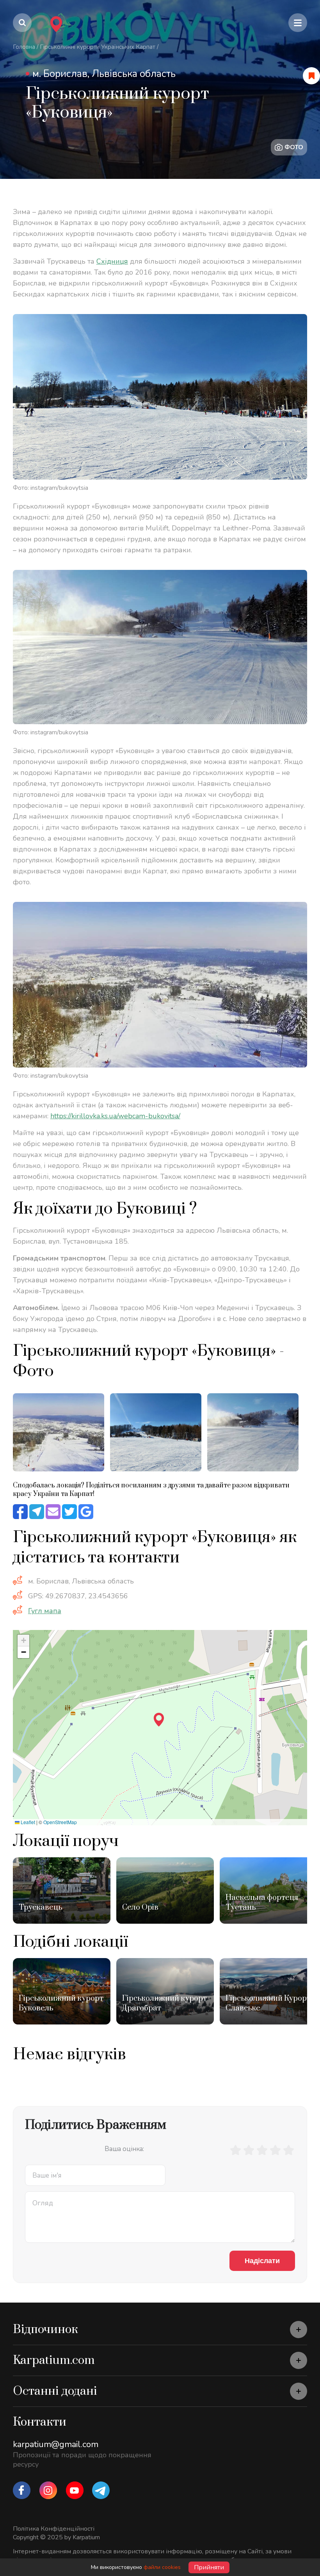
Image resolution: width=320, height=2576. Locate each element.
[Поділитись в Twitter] (69, 1512)
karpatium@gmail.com (56, 2444)
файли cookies (162, 2567)
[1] (235, 2150)
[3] (262, 2150)
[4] (275, 2150)
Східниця (112, 261)
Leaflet (27, 1822)
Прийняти (209, 2567)
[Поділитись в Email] (53, 1512)
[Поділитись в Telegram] (37, 1512)
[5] (288, 2150)
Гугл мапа (45, 1611)
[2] (249, 2150)
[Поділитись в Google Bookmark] (86, 1512)
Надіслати (262, 2261)
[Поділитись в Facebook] (20, 1512)
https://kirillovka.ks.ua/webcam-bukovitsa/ (115, 1116)
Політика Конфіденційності (54, 2529)
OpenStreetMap (60, 1822)
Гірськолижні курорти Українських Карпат (98, 47)
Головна (24, 47)
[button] (159, 1720)
